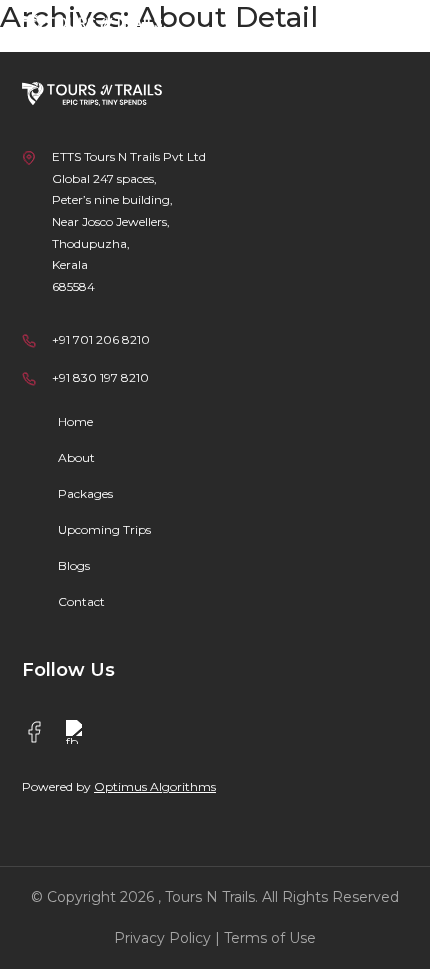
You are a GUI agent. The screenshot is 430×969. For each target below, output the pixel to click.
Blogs (74, 565)
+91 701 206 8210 (101, 339)
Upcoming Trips (104, 529)
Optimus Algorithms (155, 786)
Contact (81, 601)
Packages (85, 493)
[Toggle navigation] (381, 27)
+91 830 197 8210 (100, 377)
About (76, 457)
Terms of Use (270, 938)
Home (75, 421)
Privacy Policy (162, 938)
